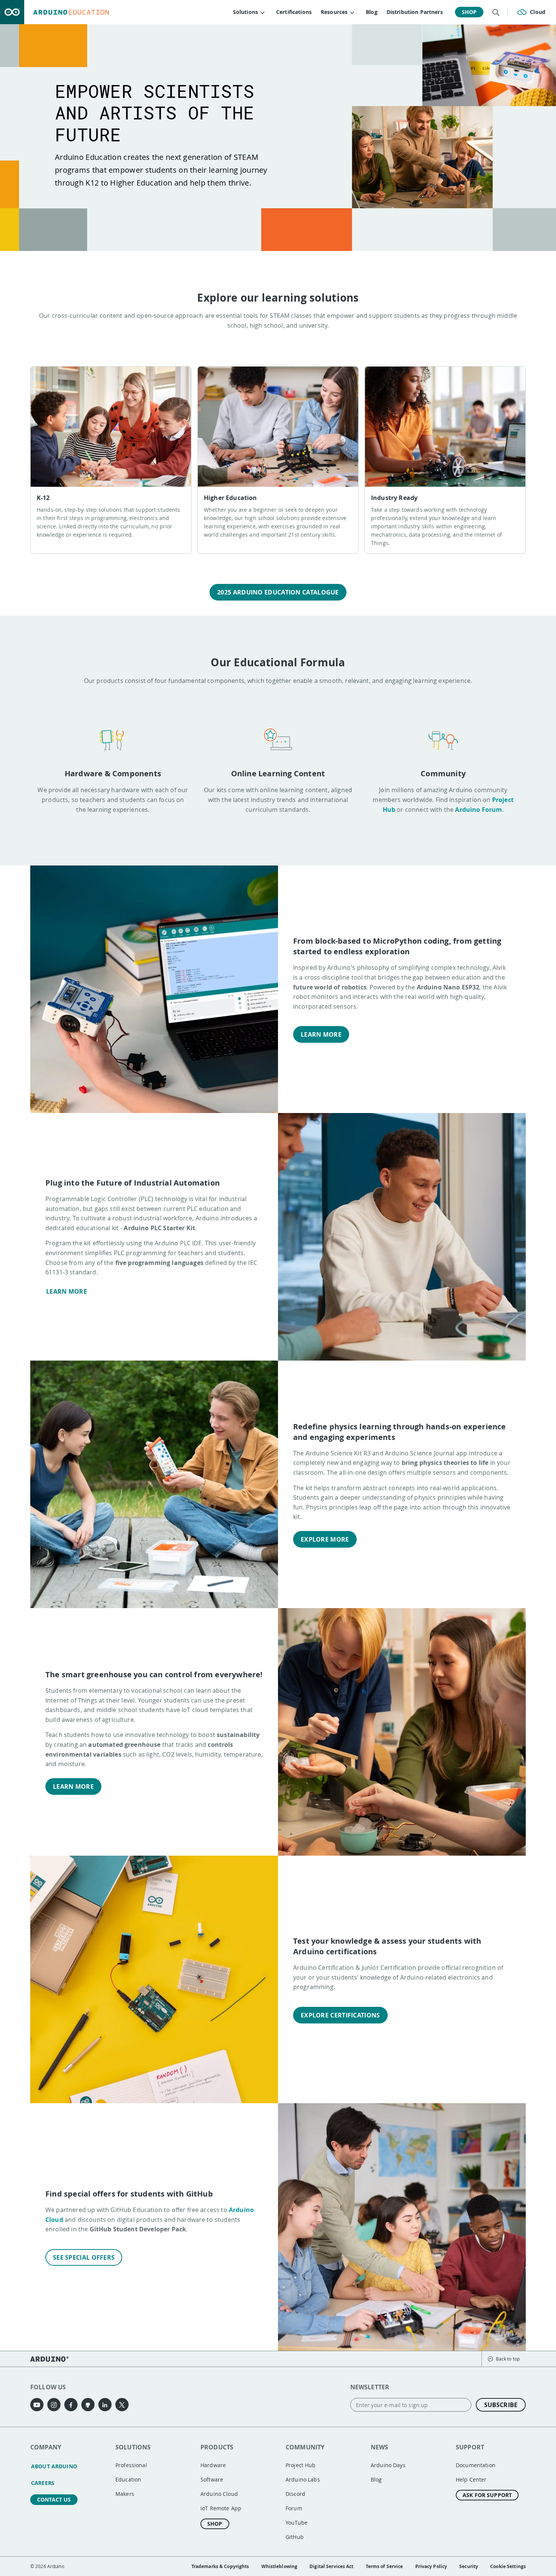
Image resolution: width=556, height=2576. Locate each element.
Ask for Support (487, 2495)
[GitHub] (88, 2405)
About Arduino (54, 2466)
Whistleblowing (280, 2566)
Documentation (476, 2465)
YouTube (297, 2523)
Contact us (54, 2499)
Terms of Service (384, 2566)
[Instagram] (54, 2405)
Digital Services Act (331, 2566)
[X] (122, 2405)
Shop (469, 12)
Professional (131, 2465)
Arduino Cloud (219, 2494)
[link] (111, 460)
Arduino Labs (303, 2479)
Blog (372, 12)
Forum (294, 2508)
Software (212, 2479)
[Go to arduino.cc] (12, 12)
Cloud (538, 12)
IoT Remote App (221, 2508)
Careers (43, 2483)
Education (128, 2479)
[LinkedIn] (105, 2405)
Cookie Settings (508, 2566)
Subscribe (501, 2405)
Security (469, 2566)
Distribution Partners (415, 12)
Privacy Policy (431, 2566)
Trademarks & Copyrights (220, 2566)
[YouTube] (37, 2405)
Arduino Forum (478, 810)
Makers (125, 2494)
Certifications (294, 12)
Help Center (471, 2479)
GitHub (295, 2537)
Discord (295, 2494)
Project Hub (301, 2465)
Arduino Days (388, 2465)
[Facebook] (71, 2405)
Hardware (213, 2465)
